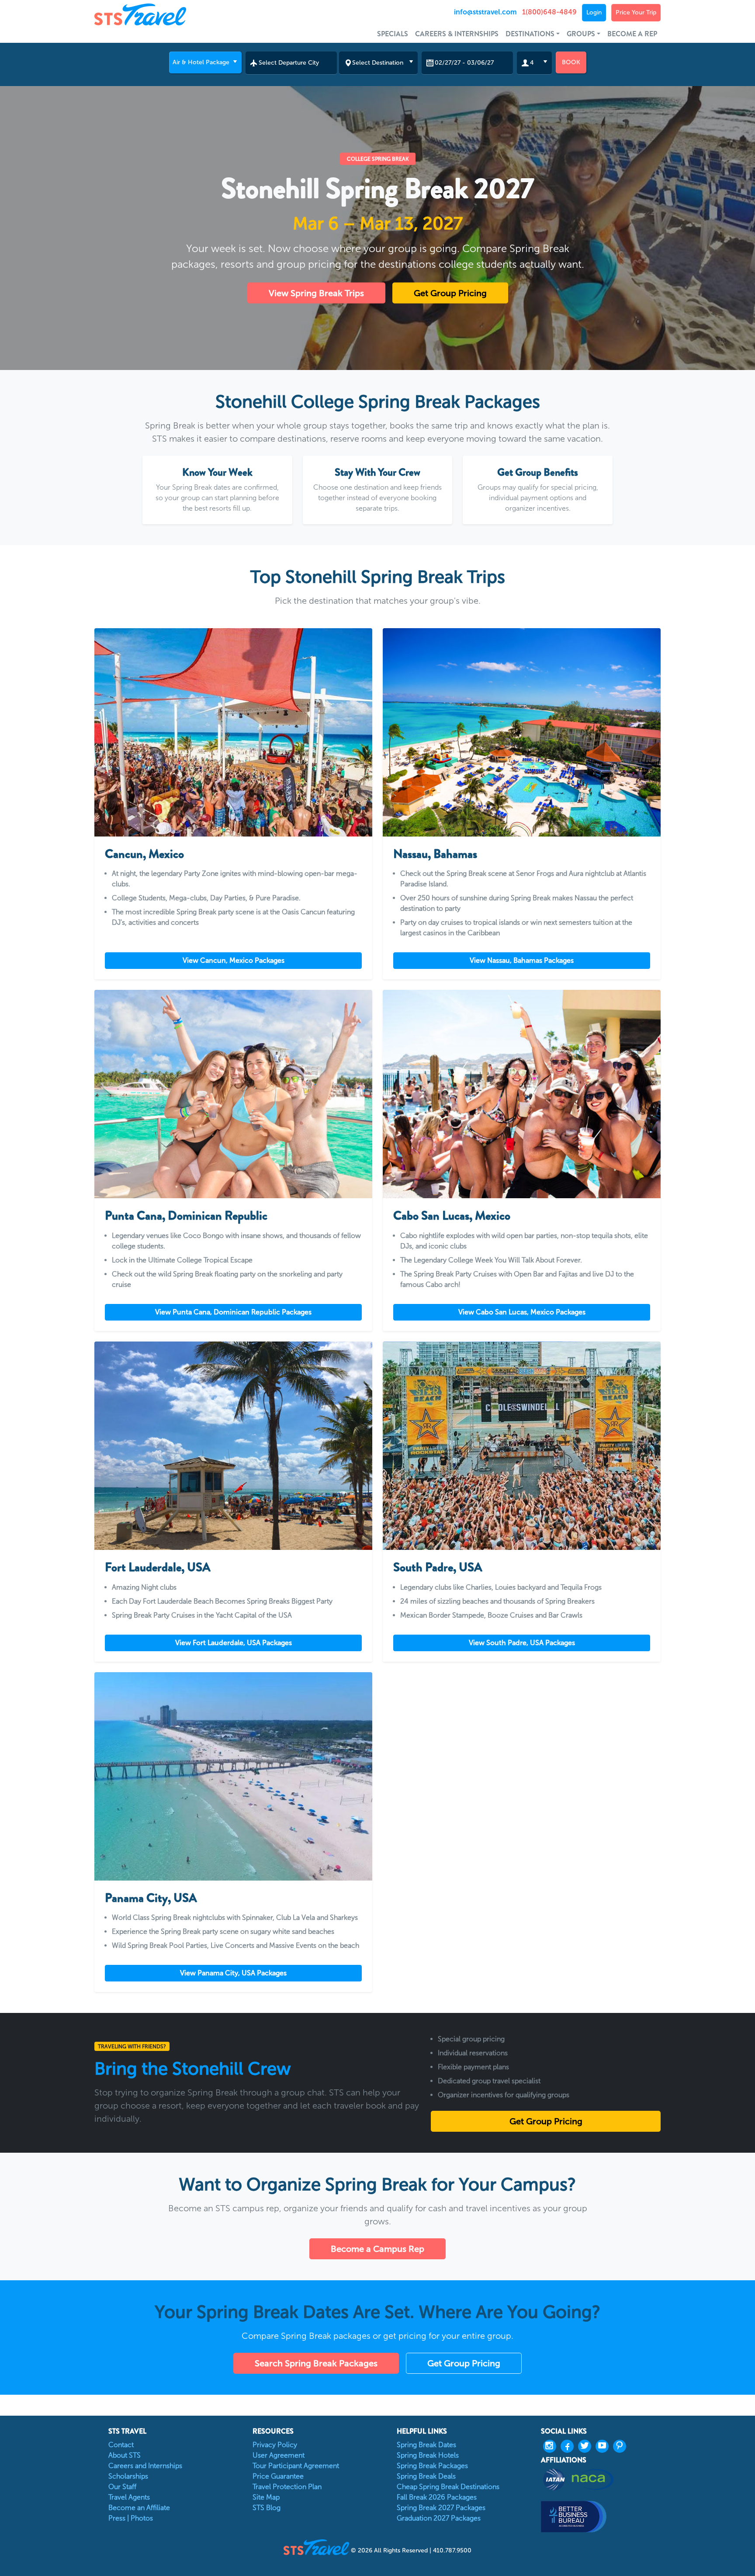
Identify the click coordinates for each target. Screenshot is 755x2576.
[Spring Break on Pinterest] (622, 2446)
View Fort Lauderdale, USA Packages (234, 1643)
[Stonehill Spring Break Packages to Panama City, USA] (233, 1776)
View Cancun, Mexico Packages (234, 960)
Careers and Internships (145, 2466)
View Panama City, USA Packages (233, 1973)
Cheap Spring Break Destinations (448, 2487)
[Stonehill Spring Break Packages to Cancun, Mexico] (233, 732)
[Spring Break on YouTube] (604, 2446)
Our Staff (122, 2487)
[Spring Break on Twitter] (587, 2446)
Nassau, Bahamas (435, 854)
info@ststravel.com (485, 12)
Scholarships (128, 2476)
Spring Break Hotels (428, 2455)
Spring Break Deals (426, 2476)
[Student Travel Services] (165, 14)
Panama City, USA (151, 1898)
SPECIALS (393, 34)
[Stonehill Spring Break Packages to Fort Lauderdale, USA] (233, 1446)
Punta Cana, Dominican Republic (186, 1216)
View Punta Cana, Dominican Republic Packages (233, 1312)
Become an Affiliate (139, 2508)
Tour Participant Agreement (296, 2466)
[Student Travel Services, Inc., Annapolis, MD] (601, 2516)
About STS (125, 2455)
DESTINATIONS (530, 34)
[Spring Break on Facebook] (569, 2446)
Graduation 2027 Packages (439, 2518)
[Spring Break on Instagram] (552, 2446)
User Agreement (279, 2455)
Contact (121, 2445)
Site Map (266, 2497)
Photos (142, 2518)
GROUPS (581, 34)
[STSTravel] (317, 2547)
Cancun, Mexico (144, 854)
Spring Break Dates (426, 2445)
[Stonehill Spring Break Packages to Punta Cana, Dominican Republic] (233, 1094)
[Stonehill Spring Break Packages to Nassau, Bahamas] (522, 732)
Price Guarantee (278, 2476)
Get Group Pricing (450, 293)
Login (594, 12)
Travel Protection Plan (287, 2487)
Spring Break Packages (432, 2466)
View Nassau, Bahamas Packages (522, 960)
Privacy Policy (275, 2445)
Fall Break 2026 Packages (437, 2497)
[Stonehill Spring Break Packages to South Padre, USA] (522, 1446)
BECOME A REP (632, 34)
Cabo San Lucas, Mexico (452, 1216)
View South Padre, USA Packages (522, 1643)
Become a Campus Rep (377, 2249)
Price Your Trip (636, 12)
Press (117, 2518)
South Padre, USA (438, 1567)
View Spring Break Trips (316, 293)
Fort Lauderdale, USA (158, 1567)
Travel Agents (129, 2497)
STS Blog (267, 2508)
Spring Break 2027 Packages (441, 2508)
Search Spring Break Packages (316, 2363)
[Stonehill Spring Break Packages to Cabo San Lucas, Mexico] (522, 1094)
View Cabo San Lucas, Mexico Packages (522, 1312)
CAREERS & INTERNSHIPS (457, 34)
